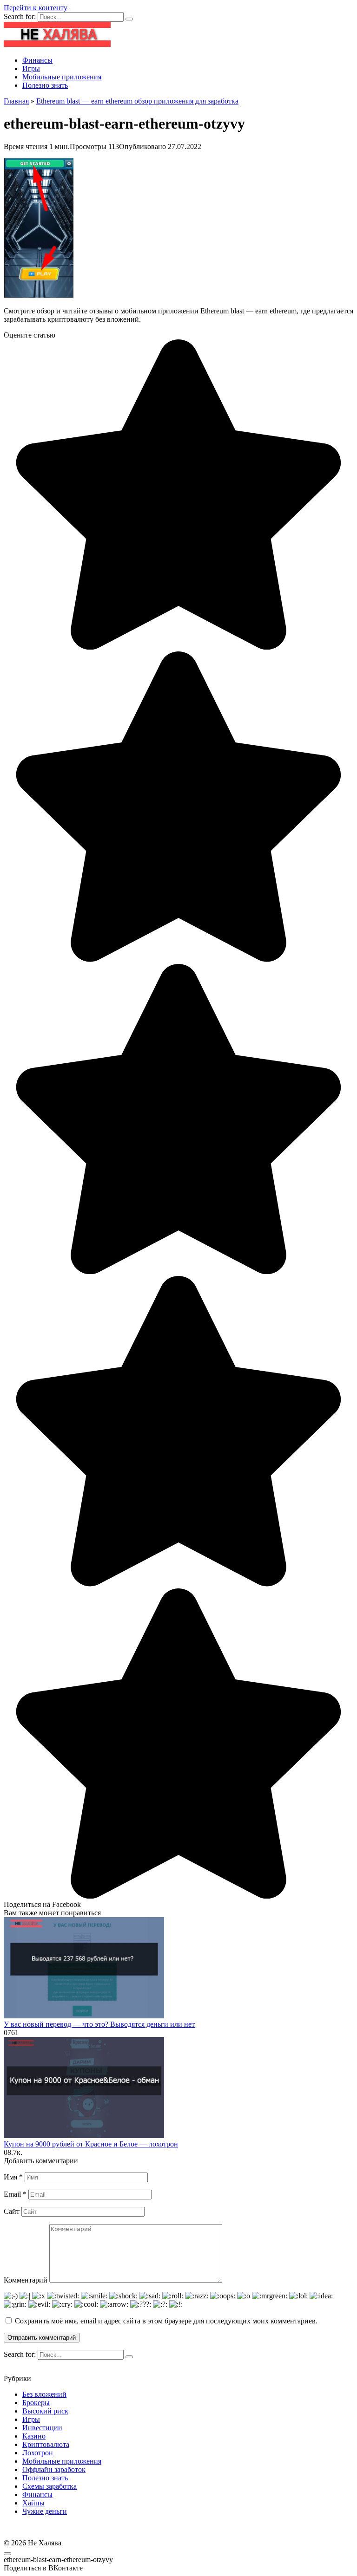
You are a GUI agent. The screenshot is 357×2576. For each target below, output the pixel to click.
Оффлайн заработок (54, 2469)
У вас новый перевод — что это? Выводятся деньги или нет (99, 2024)
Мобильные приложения (62, 77)
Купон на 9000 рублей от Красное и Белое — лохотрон (91, 2144)
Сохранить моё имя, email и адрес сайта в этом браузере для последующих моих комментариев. (166, 2321)
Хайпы (33, 2503)
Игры (31, 68)
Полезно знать (45, 85)
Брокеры (36, 2403)
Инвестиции (42, 2428)
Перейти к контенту (36, 8)
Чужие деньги (45, 2511)
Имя (13, 2177)
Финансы (37, 60)
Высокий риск (45, 2411)
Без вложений (44, 2394)
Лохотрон (38, 2453)
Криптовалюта (46, 2444)
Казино (34, 2436)
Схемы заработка (50, 2486)
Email (15, 2194)
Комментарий (26, 2280)
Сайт (12, 2211)
